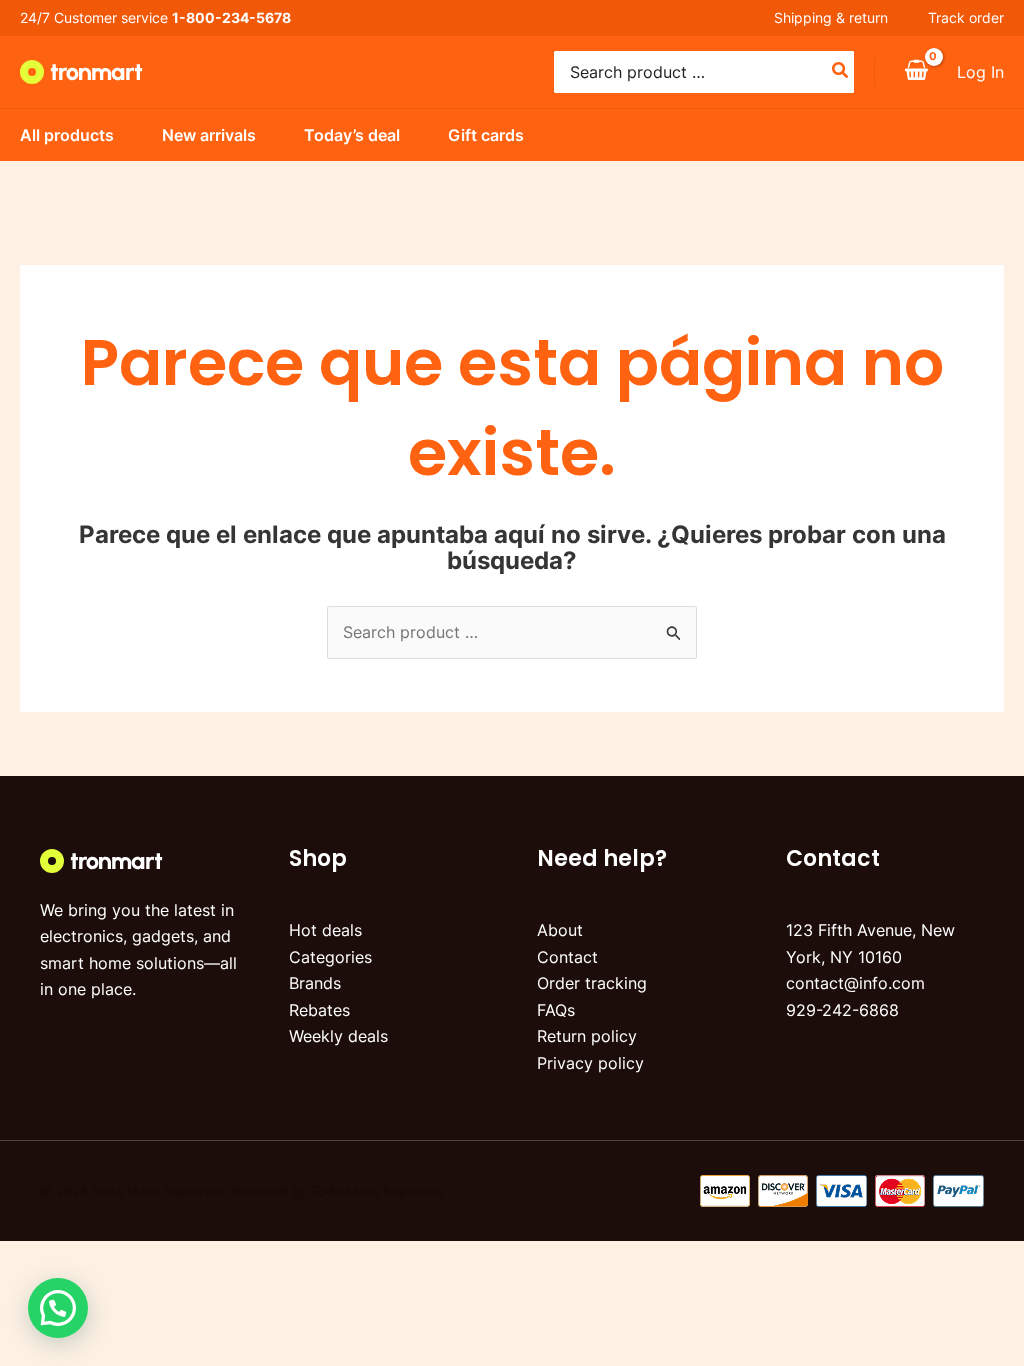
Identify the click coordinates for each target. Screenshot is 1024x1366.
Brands (315, 983)
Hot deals (325, 930)
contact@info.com (855, 983)
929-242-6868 (842, 1010)
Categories (330, 957)
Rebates (319, 1010)
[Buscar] (841, 72)
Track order (966, 17)
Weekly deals (338, 1036)
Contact (567, 957)
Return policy (587, 1036)
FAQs (556, 1010)
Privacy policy (590, 1063)
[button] (58, 1308)
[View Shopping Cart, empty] (916, 72)
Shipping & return (831, 17)
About (560, 930)
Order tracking (592, 983)
